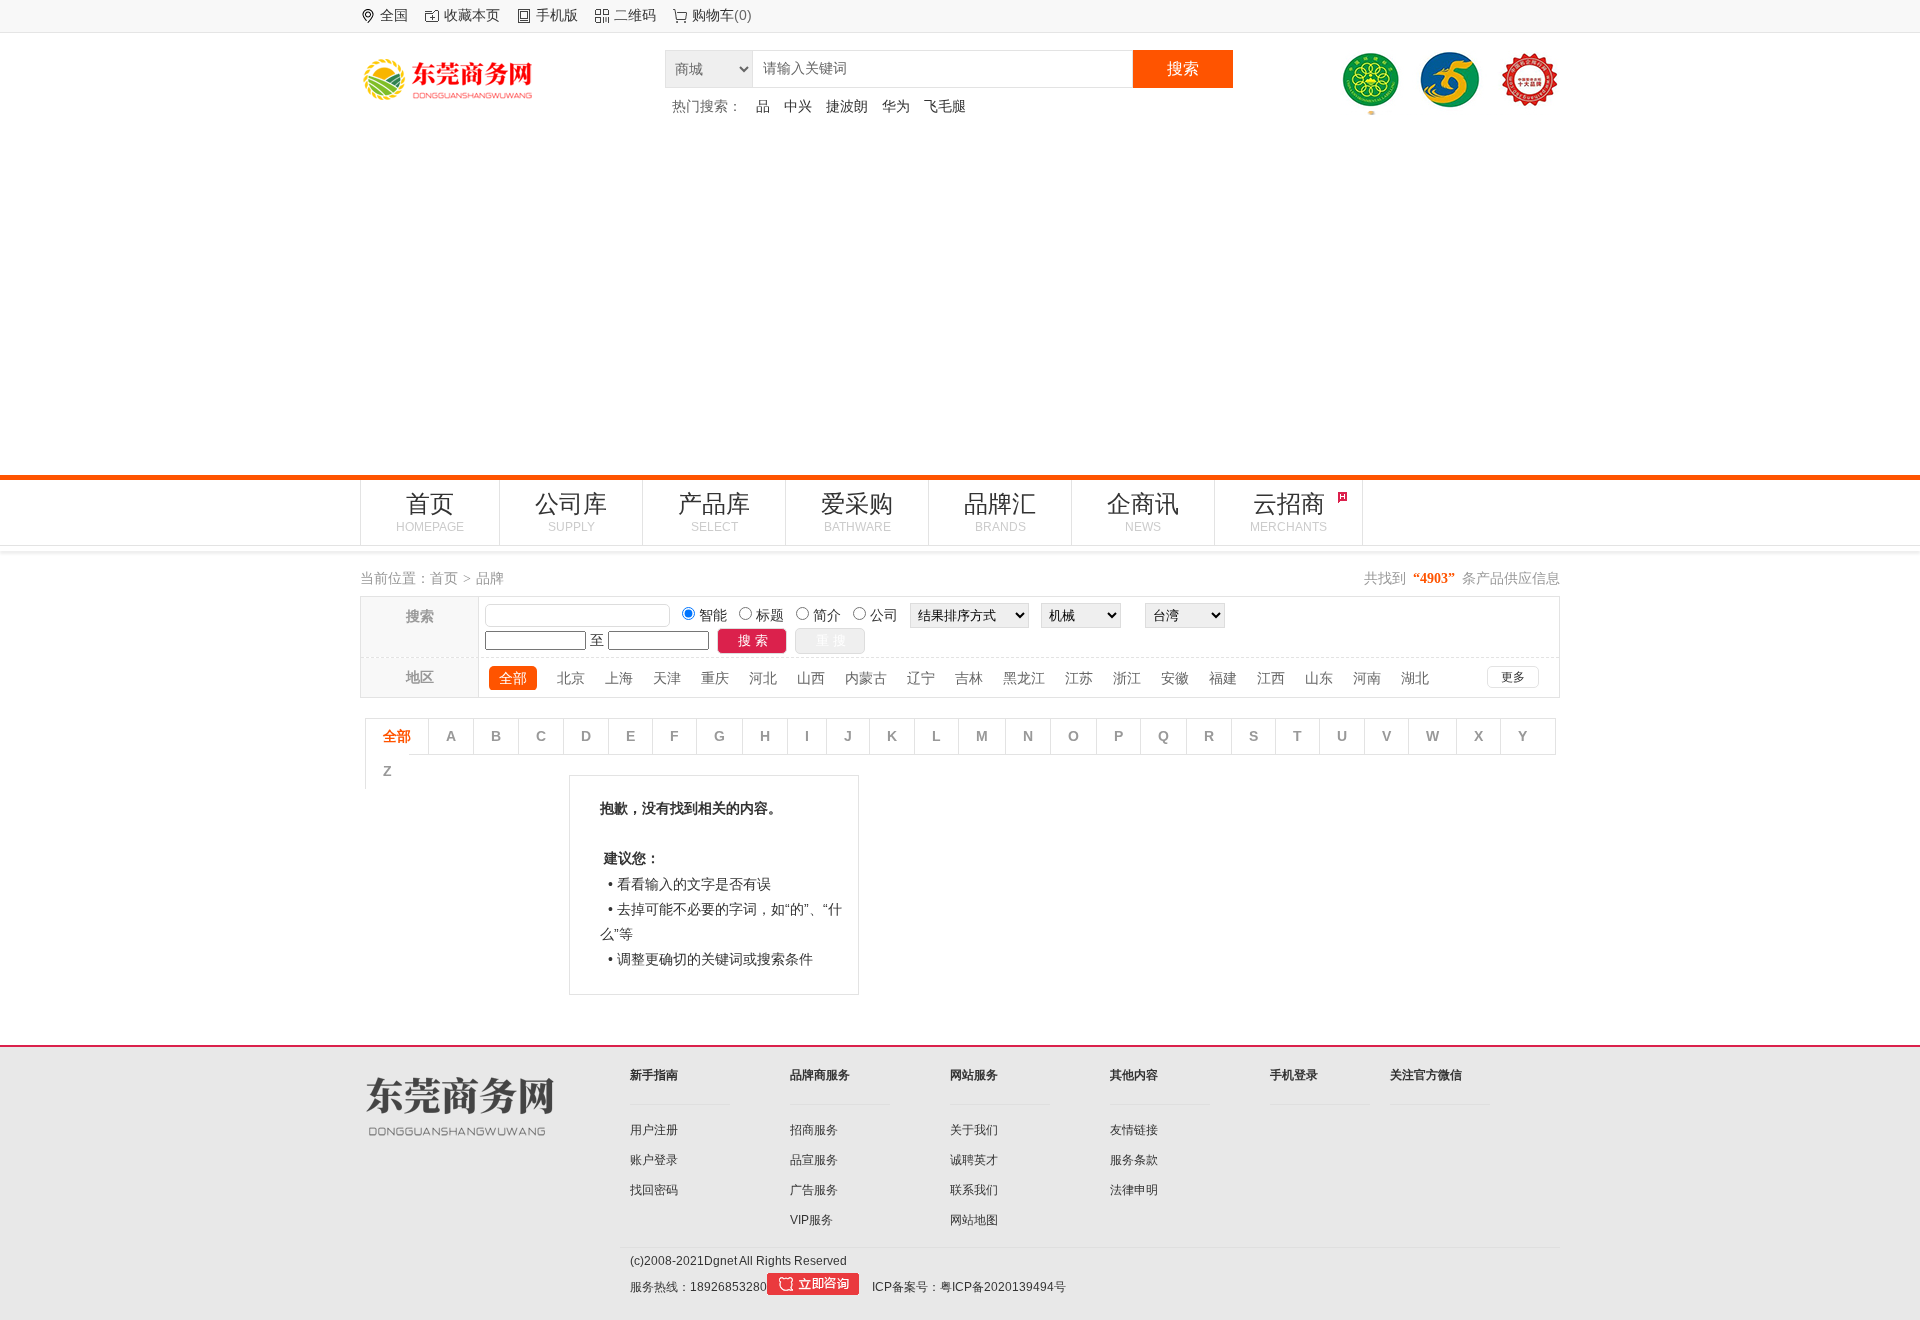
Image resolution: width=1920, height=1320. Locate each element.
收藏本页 (472, 15)
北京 (571, 678)
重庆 (715, 678)
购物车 (713, 15)
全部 (513, 678)
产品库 (714, 512)
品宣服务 (814, 1160)
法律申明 (1134, 1190)
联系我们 (974, 1190)
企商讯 (1143, 512)
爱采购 (857, 512)
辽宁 (921, 678)
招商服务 (814, 1130)
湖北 (1415, 678)
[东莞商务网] (505, 82)
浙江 (1127, 678)
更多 (1513, 677)
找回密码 (654, 1190)
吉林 (969, 678)
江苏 (1079, 678)
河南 (1367, 678)
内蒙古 (866, 678)
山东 (1319, 678)
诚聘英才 (974, 1160)
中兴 (798, 106)
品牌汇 (1000, 512)
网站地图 (974, 1220)
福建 (1223, 678)
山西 (811, 678)
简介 (825, 615)
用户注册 (654, 1130)
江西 (1271, 678)
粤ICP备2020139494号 (1003, 1287)
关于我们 (974, 1130)
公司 (882, 615)
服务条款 (1134, 1160)
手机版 (557, 15)
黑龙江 (1024, 678)
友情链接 (1134, 1130)
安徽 (1175, 678)
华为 (896, 106)
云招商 (1288, 512)
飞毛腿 (945, 106)
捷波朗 (847, 106)
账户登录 (654, 1160)
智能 (711, 615)
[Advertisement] (960, 295)
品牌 (490, 578)
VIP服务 (811, 1220)
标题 (768, 615)
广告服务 (814, 1190)
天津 (667, 678)
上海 (619, 678)
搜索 (1183, 68)
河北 (763, 678)
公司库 (571, 512)
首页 (430, 512)
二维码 (635, 15)
